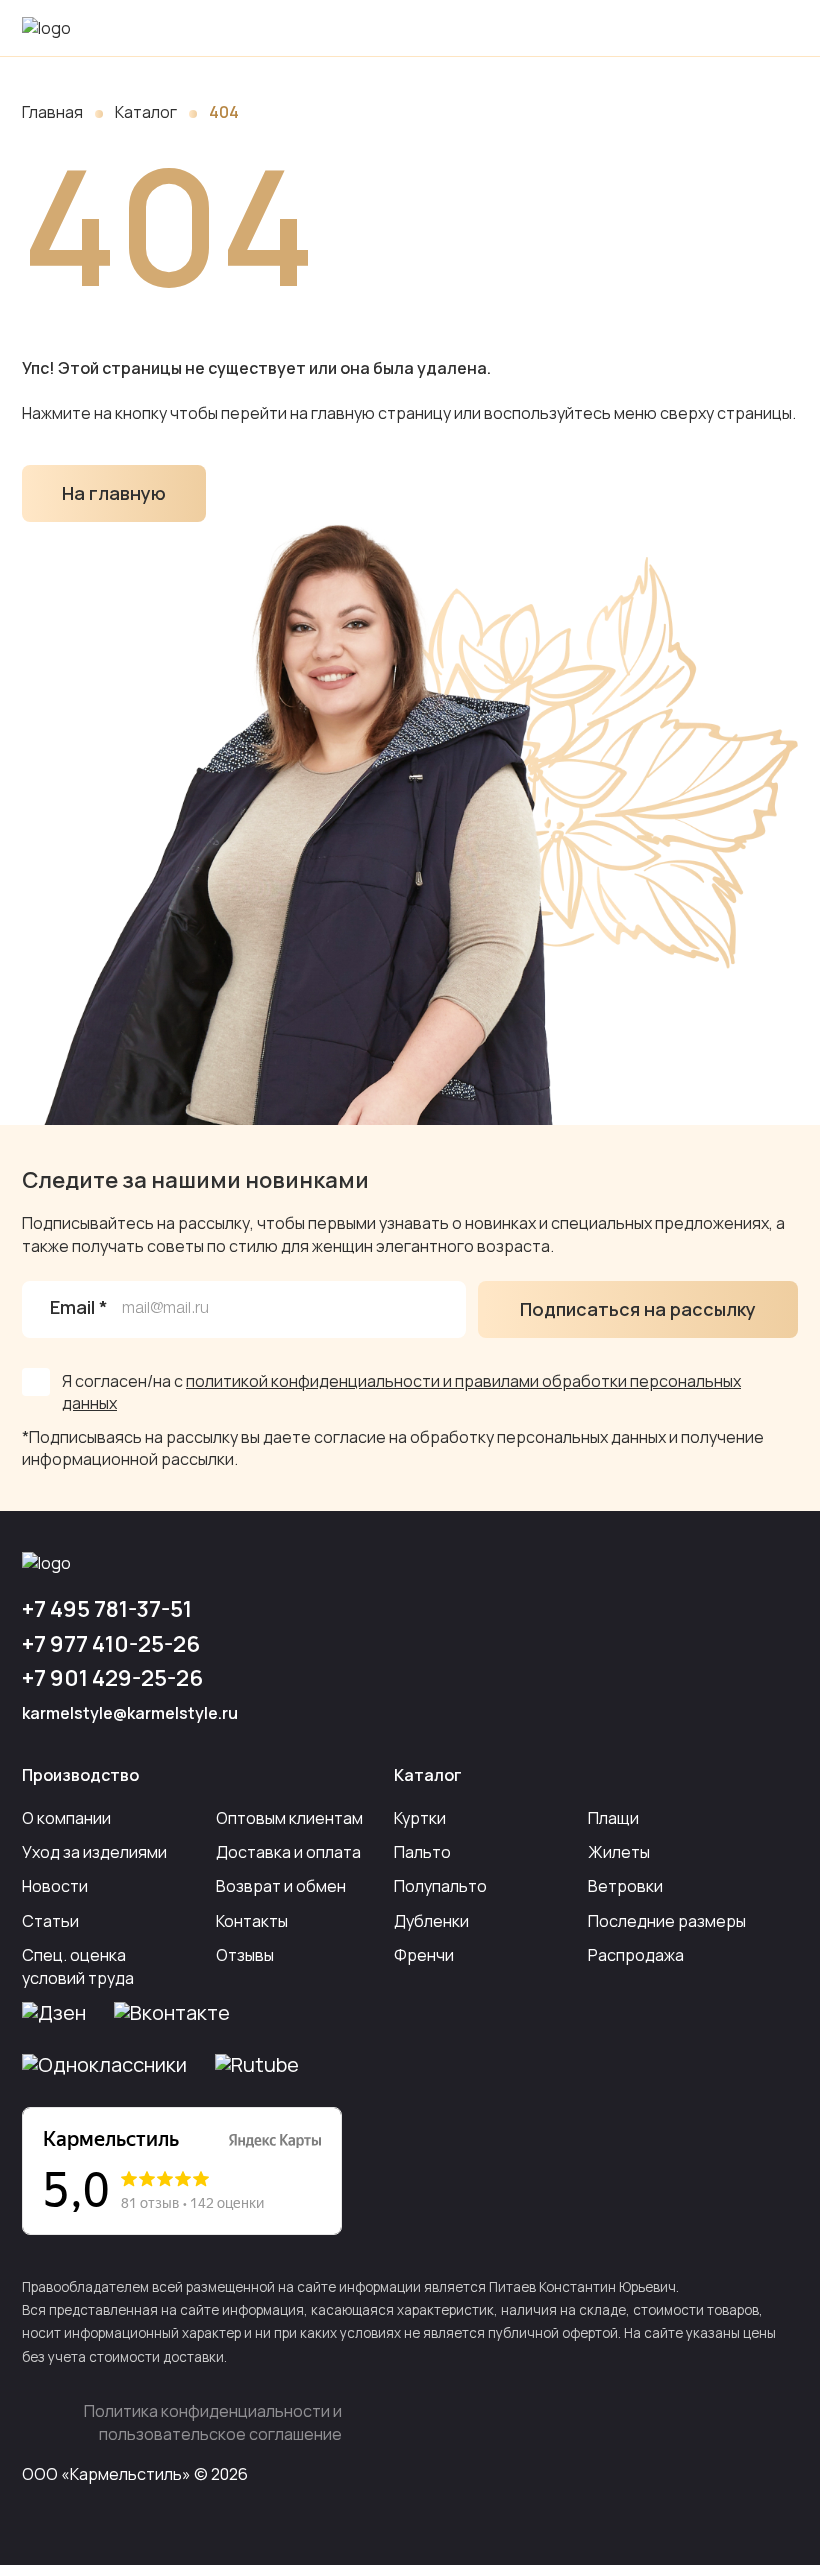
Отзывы (245, 1955)
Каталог (146, 112)
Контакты (252, 1921)
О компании (66, 1818)
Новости (55, 1886)
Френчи (424, 1955)
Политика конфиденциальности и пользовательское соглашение (213, 2422)
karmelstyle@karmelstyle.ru (130, 1713)
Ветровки (625, 1886)
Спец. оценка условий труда (78, 1966)
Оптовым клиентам (289, 1818)
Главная (52, 112)
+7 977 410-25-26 (111, 1644)
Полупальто (440, 1886)
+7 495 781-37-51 (107, 1609)
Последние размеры (667, 1921)
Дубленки (431, 1921)
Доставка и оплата (288, 1852)
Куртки (420, 1818)
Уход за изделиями (94, 1852)
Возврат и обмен (281, 1886)
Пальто (422, 1852)
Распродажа (636, 1955)
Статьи (50, 1921)
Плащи (613, 1818)
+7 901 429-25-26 (112, 1678)
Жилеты (619, 1852)
